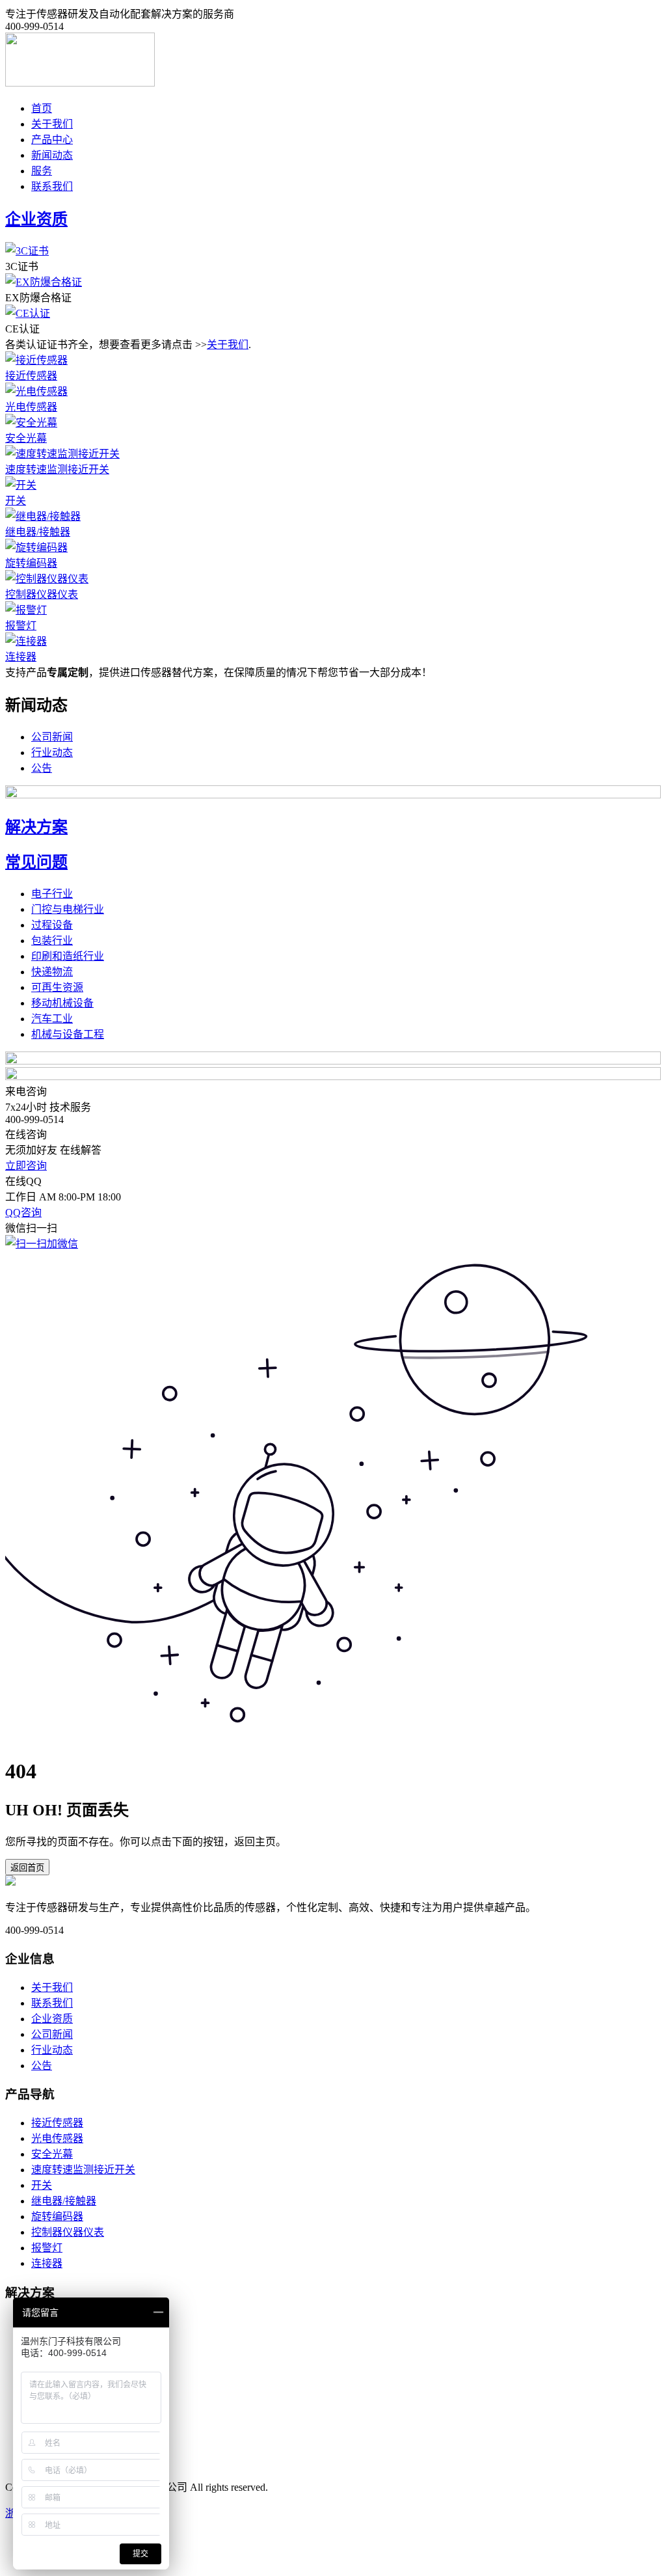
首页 (42, 108)
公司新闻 (52, 737)
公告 (42, 768)
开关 (16, 501)
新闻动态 (52, 155)
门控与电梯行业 (68, 909)
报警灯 (21, 626)
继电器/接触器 (38, 532)
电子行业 (52, 894)
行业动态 (52, 752)
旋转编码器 (31, 563)
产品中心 (52, 140)
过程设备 (52, 925)
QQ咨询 (23, 1213)
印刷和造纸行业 (68, 956)
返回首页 (27, 1868)
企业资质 (52, 2019)
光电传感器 (31, 407)
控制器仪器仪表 (42, 594)
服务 (42, 171)
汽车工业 (52, 1019)
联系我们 (52, 186)
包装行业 (52, 941)
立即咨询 (26, 1166)
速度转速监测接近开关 (57, 469)
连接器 (21, 657)
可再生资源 (57, 987)
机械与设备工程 (68, 1034)
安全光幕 (26, 438)
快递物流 (52, 972)
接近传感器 (31, 376)
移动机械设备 (62, 1003)
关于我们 (52, 124)
